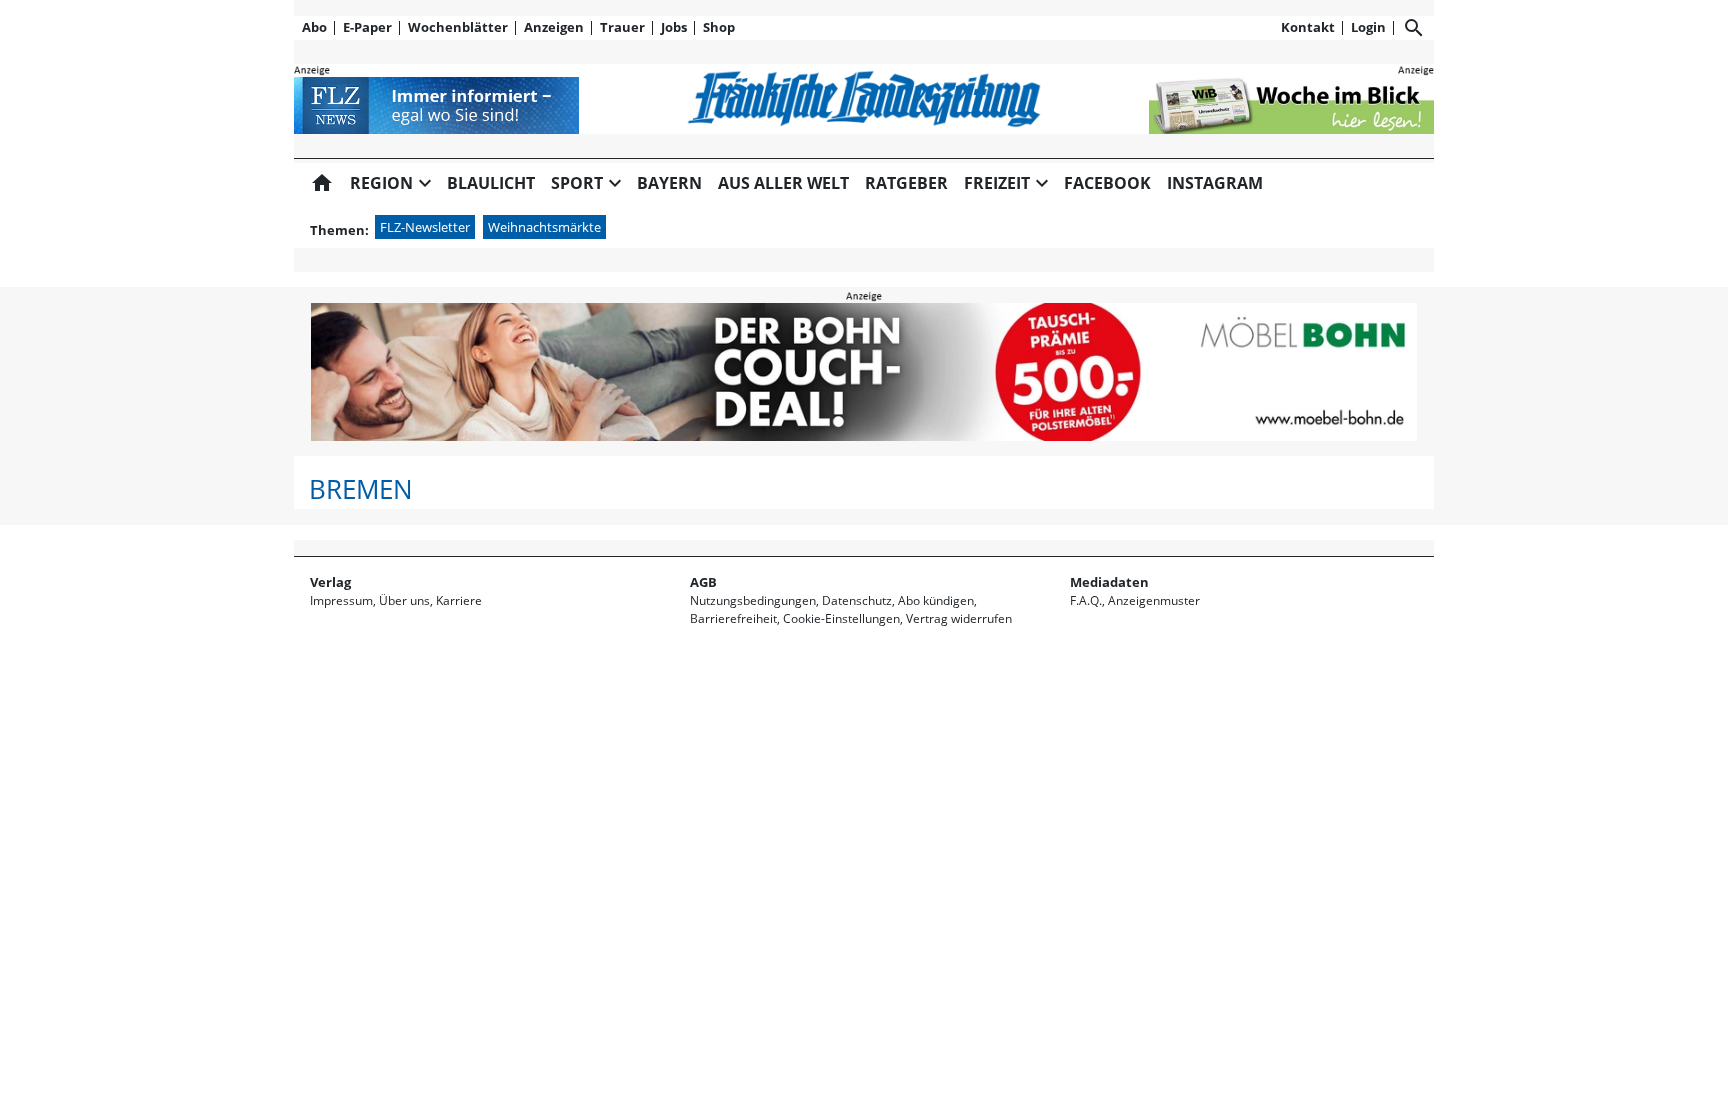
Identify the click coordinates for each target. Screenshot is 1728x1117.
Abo (314, 27)
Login (1368, 27)
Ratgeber (906, 183)
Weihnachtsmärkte (544, 227)
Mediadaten (1109, 582)
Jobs (674, 27)
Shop (719, 27)
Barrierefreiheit (733, 618)
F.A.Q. (1086, 600)
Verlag (330, 582)
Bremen (361, 489)
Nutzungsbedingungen (753, 600)
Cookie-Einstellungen (841, 618)
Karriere (459, 600)
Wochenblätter (458, 27)
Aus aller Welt (783, 183)
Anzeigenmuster (1154, 600)
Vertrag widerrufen (959, 618)
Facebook (1107, 183)
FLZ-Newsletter (425, 227)
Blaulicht (491, 183)
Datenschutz (857, 600)
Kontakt (1308, 27)
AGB (703, 582)
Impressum (341, 600)
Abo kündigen (936, 600)
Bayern (669, 183)
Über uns (404, 600)
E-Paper (367, 27)
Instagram (1215, 183)
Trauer (622, 27)
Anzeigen (554, 27)
